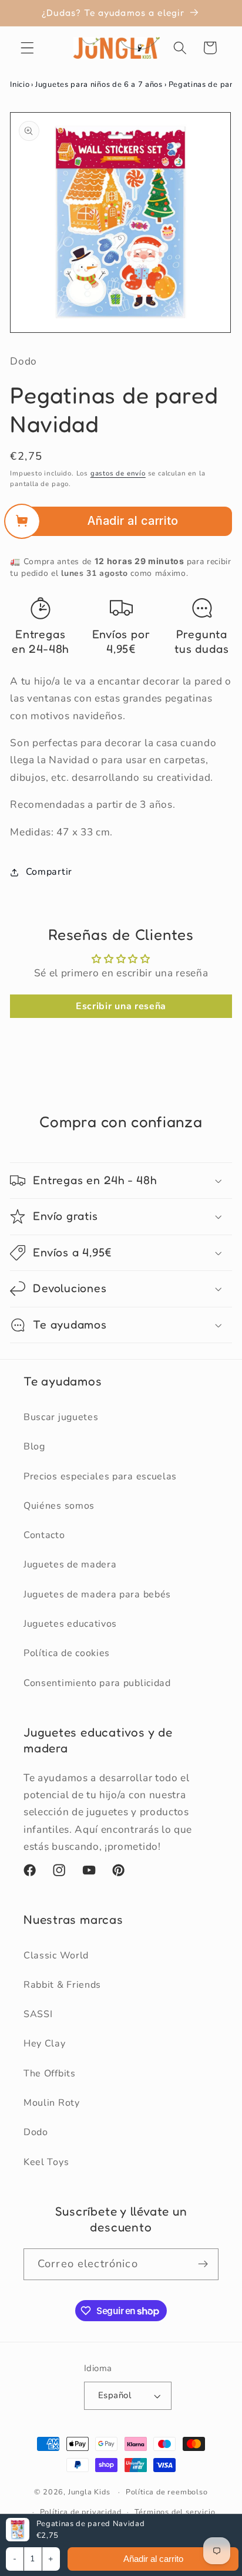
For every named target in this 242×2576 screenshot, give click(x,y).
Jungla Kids (89, 2492)
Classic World (56, 1955)
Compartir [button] (49, 872)
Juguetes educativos (70, 1624)
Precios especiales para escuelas (100, 1476)
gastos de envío (118, 473)
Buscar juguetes (61, 1417)
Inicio (20, 85)
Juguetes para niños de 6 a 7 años (99, 85)
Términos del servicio (175, 2512)
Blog (34, 1447)
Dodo (36, 2132)
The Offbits (50, 2073)
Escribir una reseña (121, 1006)
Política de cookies (67, 1653)
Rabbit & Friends (62, 1985)
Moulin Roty (52, 2103)
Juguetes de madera (70, 1565)
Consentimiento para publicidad (97, 1683)
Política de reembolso (167, 2492)
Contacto (44, 1535)
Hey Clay (45, 2044)
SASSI (38, 2014)
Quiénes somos (59, 1506)
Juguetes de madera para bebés (97, 1594)
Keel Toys (46, 2162)
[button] (27, 48)
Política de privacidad (81, 2512)
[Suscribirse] (203, 2264)
